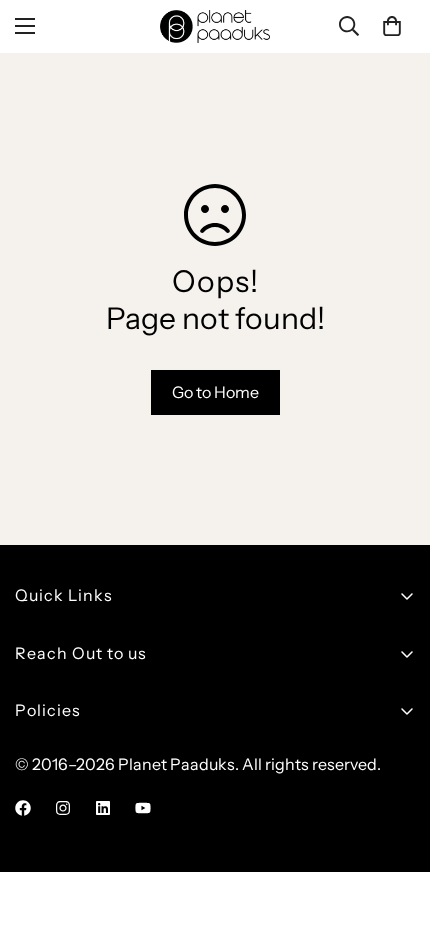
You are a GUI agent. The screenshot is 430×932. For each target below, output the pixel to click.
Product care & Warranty (107, 783)
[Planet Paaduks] (215, 26)
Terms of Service (76, 851)
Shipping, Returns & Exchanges (132, 749)
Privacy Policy (66, 817)
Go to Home (215, 392)
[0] (392, 26)
